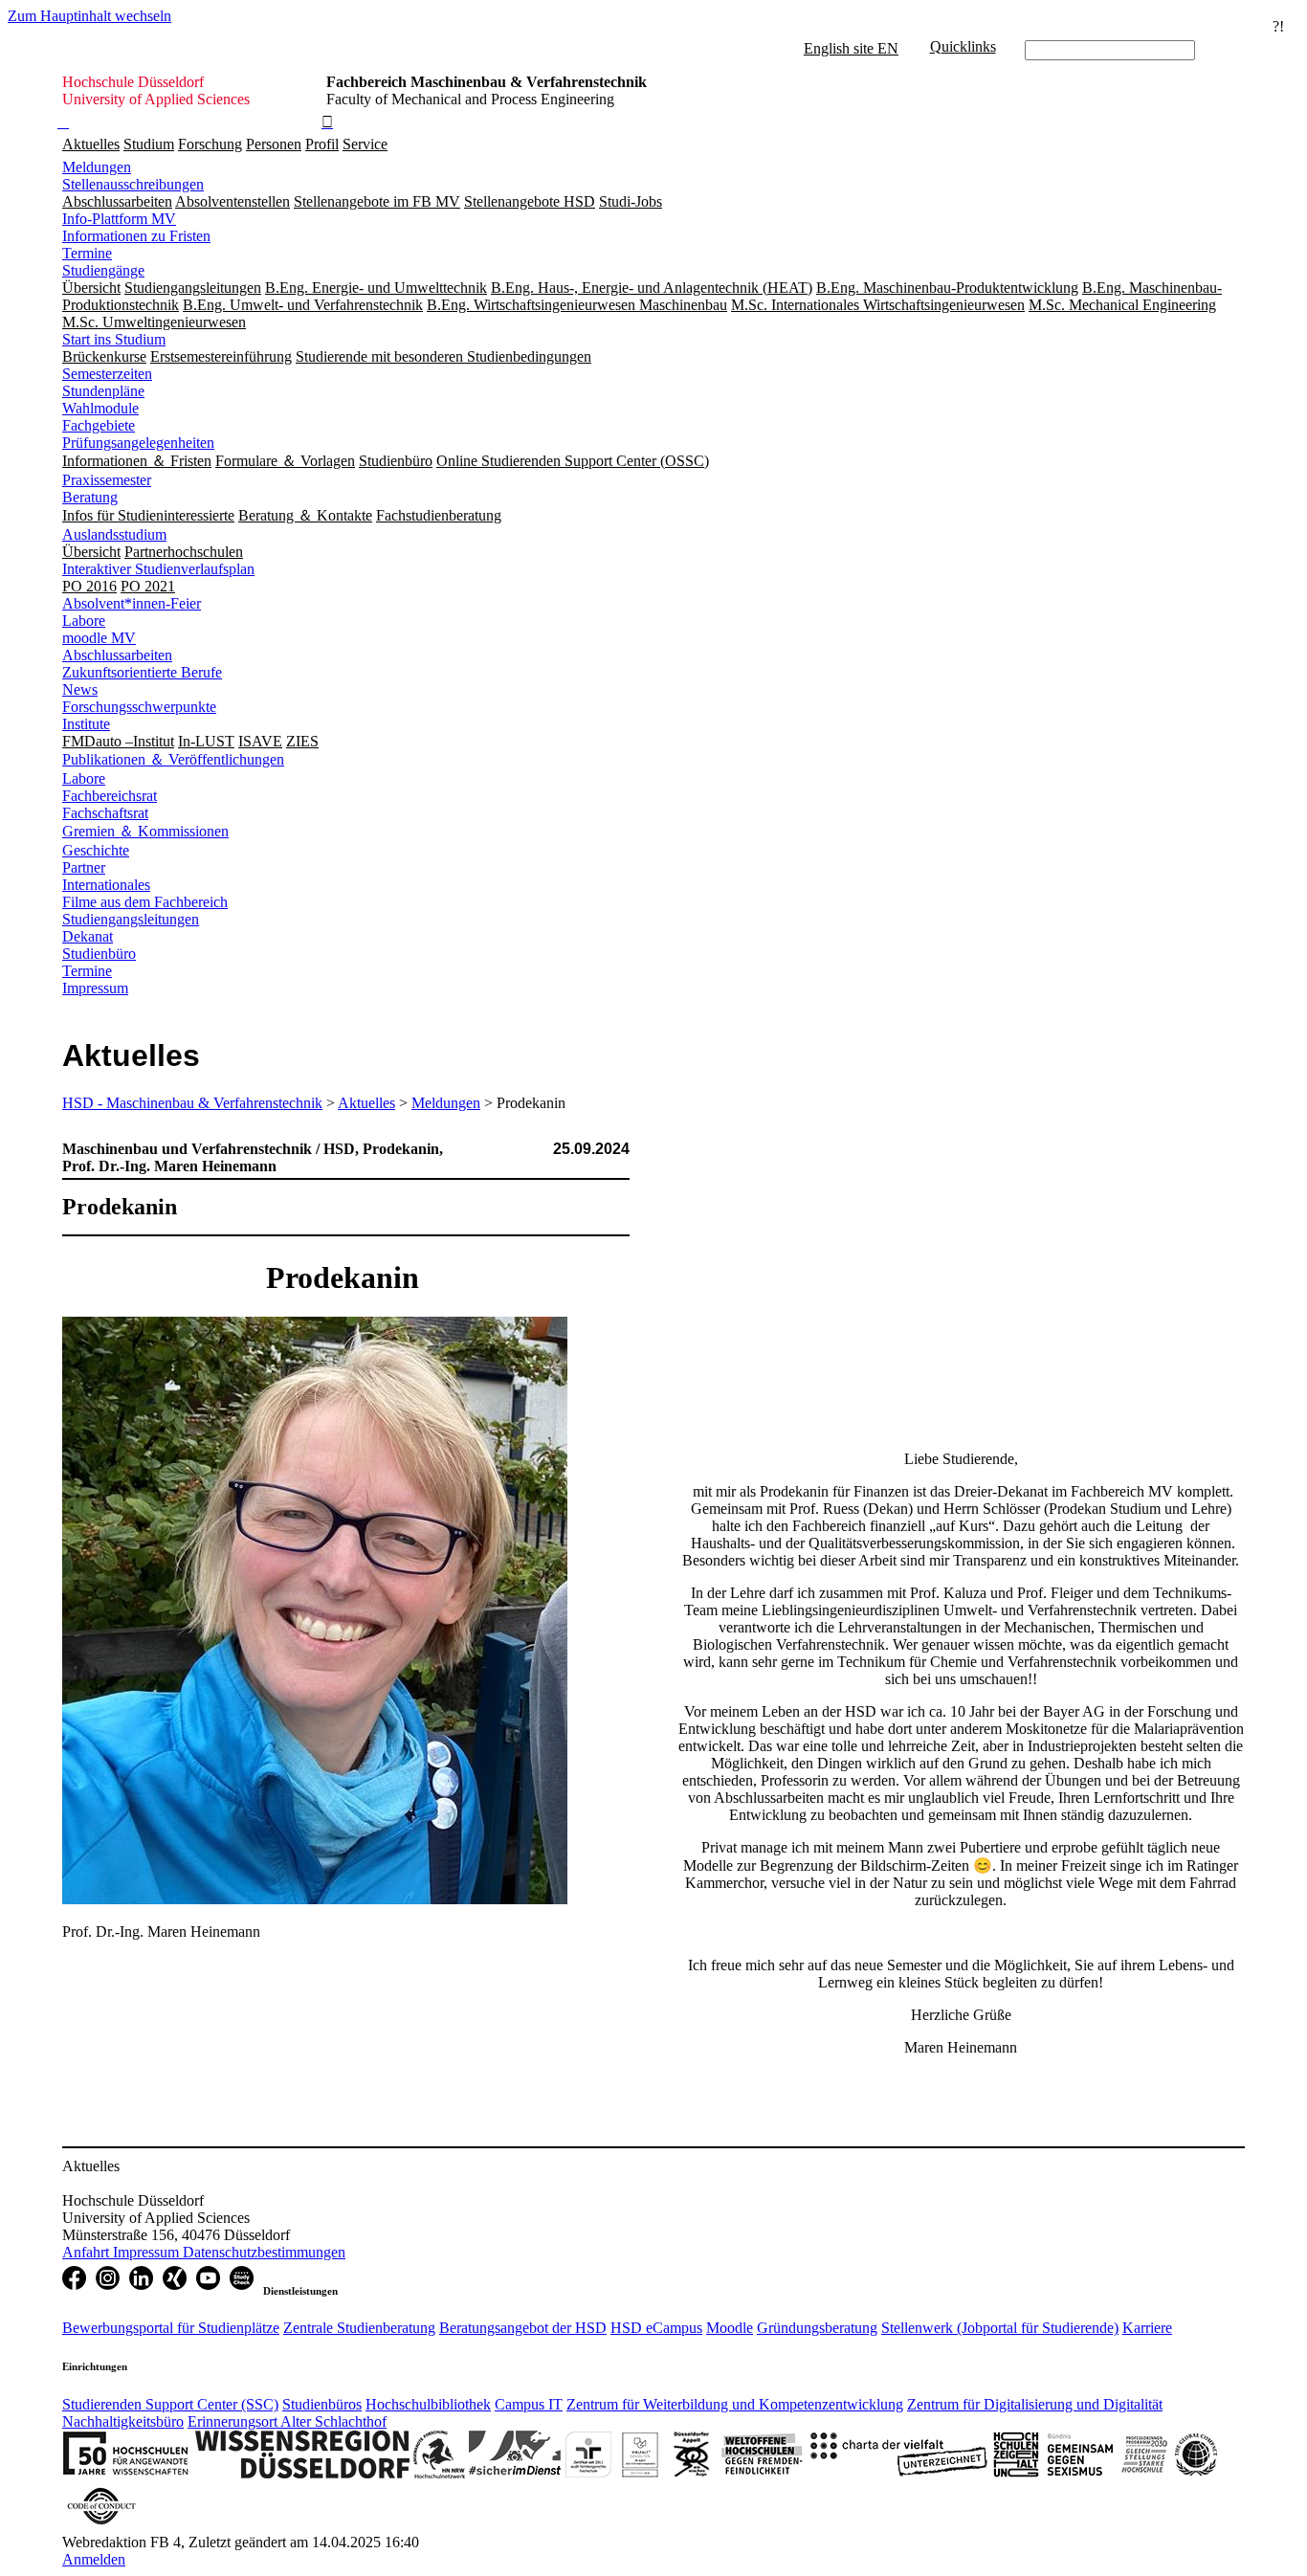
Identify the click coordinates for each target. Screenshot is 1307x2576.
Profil (322, 144)
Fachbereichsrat (110, 796)
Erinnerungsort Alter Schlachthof (287, 2421)
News (80, 689)
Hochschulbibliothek (428, 2404)
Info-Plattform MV (119, 219)
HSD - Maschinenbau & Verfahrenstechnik (192, 1103)
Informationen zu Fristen (136, 236)
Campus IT (529, 2404)
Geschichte (96, 850)
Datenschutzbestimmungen (264, 2252)
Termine (87, 253)
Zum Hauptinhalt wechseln (89, 16)
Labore (84, 621)
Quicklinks (963, 46)
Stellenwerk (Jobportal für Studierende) (1000, 2328)
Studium (149, 144)
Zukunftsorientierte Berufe (142, 672)
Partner (84, 867)
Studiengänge (103, 270)
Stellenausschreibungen (133, 184)
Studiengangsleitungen (131, 919)
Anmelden (94, 2559)
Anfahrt (88, 2252)
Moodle (730, 2328)
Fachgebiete (99, 425)
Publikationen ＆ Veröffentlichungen (173, 759)
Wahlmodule (100, 408)
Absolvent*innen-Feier (132, 603)
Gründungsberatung (817, 2328)
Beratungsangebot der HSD (523, 2328)
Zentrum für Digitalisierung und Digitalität (1035, 2404)
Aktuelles (91, 144)
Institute (86, 724)
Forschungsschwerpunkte (139, 707)
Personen (274, 144)
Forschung (210, 144)
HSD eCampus (656, 2328)
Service (365, 144)
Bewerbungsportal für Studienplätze (171, 2328)
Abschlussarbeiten (117, 655)
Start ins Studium (114, 339)
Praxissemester (107, 480)
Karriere (1147, 2328)
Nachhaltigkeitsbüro (123, 2421)
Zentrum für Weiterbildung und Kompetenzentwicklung (735, 2404)
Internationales (106, 885)
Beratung (90, 497)
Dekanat (88, 936)
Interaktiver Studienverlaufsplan (158, 569)
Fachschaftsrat (105, 813)
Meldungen (97, 167)
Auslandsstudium (114, 534)
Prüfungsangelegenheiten (138, 443)
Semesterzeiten (107, 374)
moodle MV (99, 638)
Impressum (95, 988)
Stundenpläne (103, 391)
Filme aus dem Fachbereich (145, 902)
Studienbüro (99, 954)
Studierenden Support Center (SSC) (170, 2404)
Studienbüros (322, 2404)
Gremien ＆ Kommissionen (145, 831)
